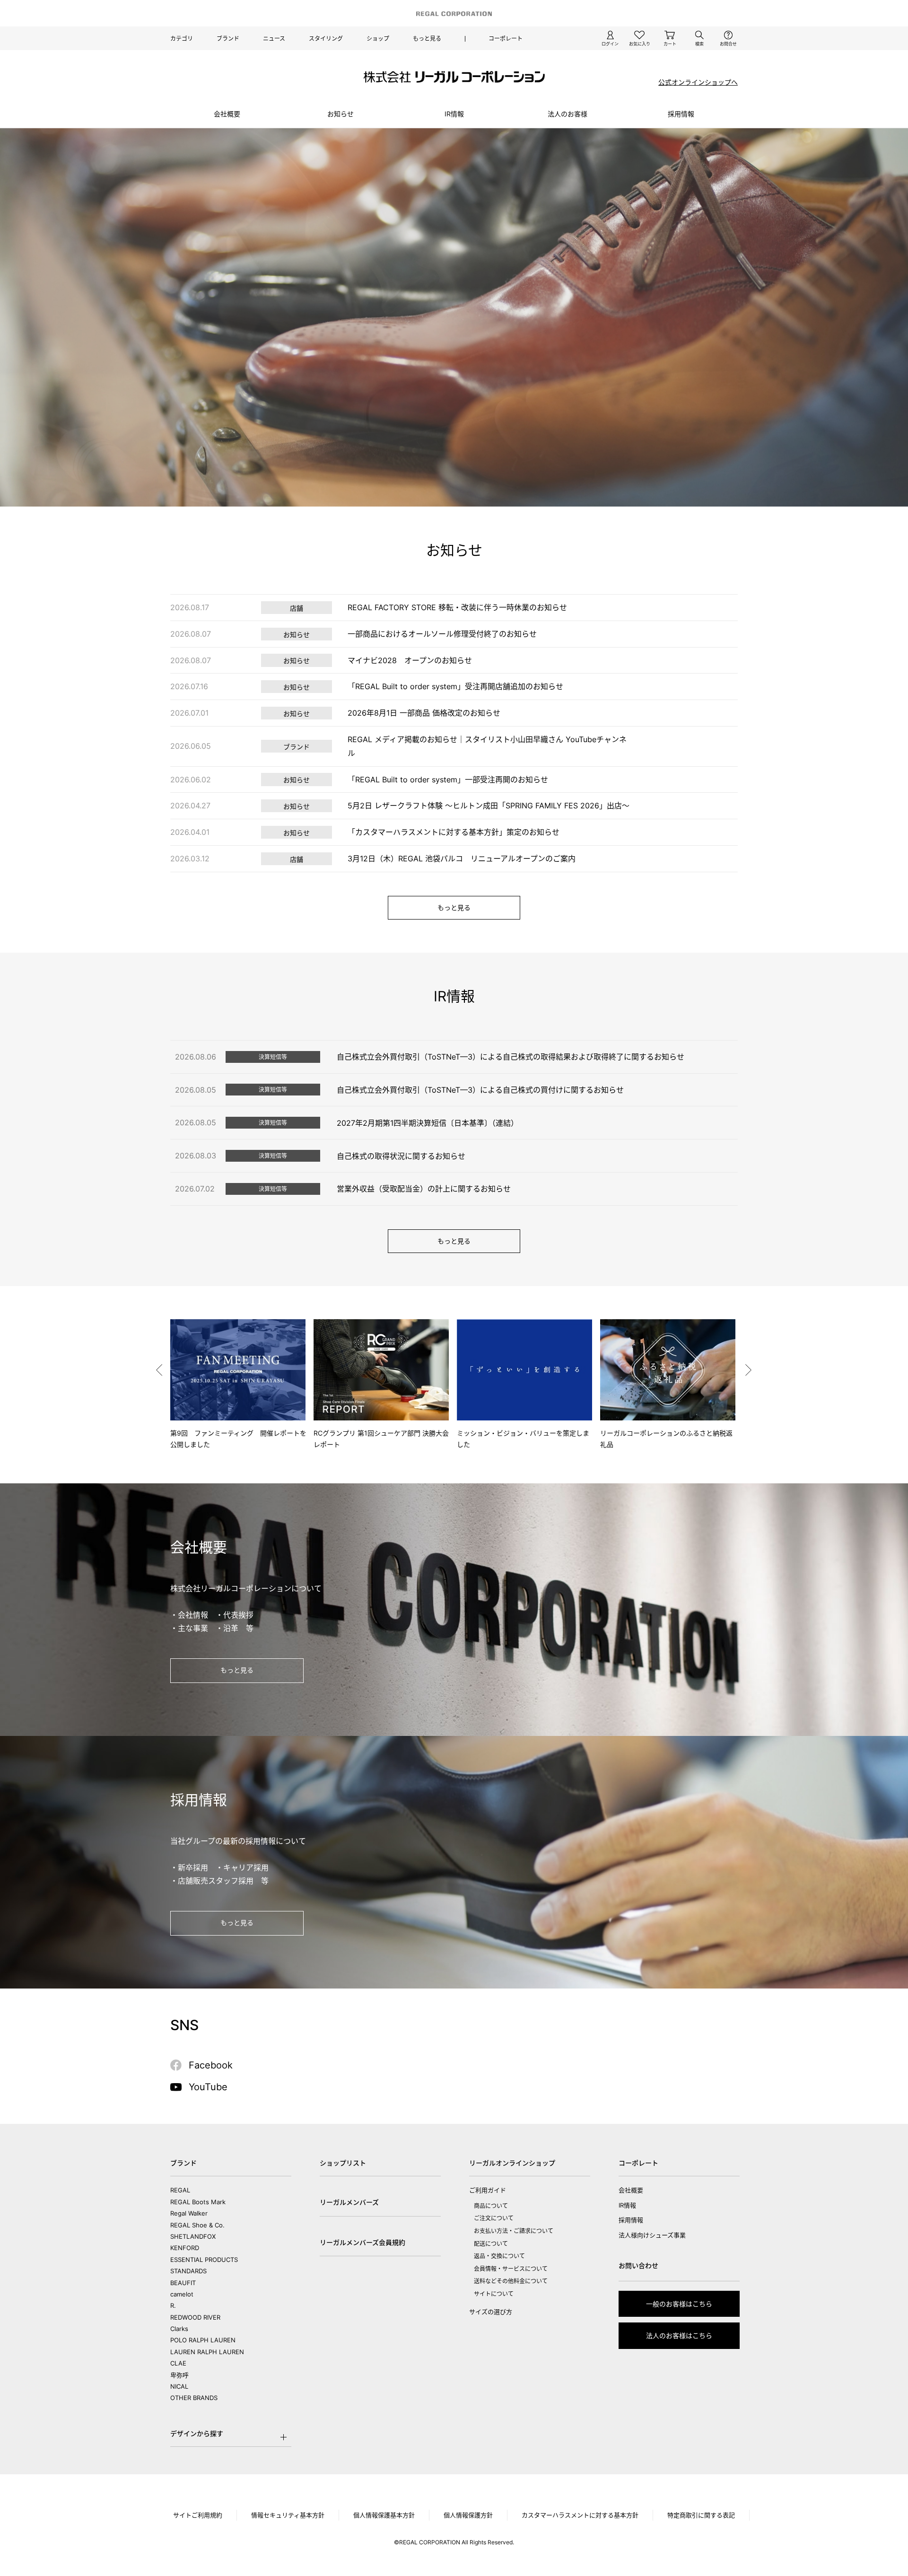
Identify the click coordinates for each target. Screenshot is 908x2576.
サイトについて (494, 2294)
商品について (491, 2206)
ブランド (228, 39)
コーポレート (506, 39)
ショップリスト (343, 2163)
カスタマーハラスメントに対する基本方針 (580, 2515)
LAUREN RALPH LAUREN (207, 2352)
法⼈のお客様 (567, 114)
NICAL (179, 2386)
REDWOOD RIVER (195, 2317)
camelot (182, 2294)
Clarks (179, 2329)
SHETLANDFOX (193, 2236)
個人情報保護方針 (468, 2515)
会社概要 (227, 114)
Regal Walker (189, 2213)
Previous (159, 1370)
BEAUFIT (183, 2283)
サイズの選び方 (491, 2312)
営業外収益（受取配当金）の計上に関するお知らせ (424, 1189)
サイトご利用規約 (198, 2515)
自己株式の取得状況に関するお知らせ (401, 1156)
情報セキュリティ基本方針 (288, 2515)
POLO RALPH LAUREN (203, 2340)
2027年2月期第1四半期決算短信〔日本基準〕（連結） (428, 1123)
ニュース (274, 39)
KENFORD (185, 2248)
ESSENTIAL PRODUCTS (204, 2260)
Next (749, 1370)
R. (173, 2305)
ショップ (378, 39)
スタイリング (326, 39)
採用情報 (631, 2220)
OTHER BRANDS (194, 2398)
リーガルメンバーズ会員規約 (362, 2242)
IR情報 (454, 114)
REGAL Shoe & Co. (197, 2225)
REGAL (180, 2190)
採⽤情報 (681, 114)
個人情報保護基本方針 (384, 2515)
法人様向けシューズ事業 (652, 2235)
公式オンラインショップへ (698, 82)
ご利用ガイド (488, 2190)
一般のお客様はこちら (679, 2304)
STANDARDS (188, 2271)
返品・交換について (499, 2256)
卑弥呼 (179, 2375)
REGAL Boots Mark (198, 2202)
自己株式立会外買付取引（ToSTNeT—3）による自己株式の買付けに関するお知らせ (480, 1090)
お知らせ (340, 114)
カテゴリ (182, 39)
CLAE (178, 2363)
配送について (491, 2244)
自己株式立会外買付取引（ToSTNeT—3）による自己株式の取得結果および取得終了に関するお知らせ (511, 1057)
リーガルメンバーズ (349, 2202)
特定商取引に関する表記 (701, 2515)
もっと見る (427, 39)
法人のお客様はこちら (679, 2335)
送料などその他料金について (511, 2281)
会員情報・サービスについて (511, 2269)
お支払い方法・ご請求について (514, 2231)
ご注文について (494, 2218)
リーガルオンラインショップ (512, 2163)
